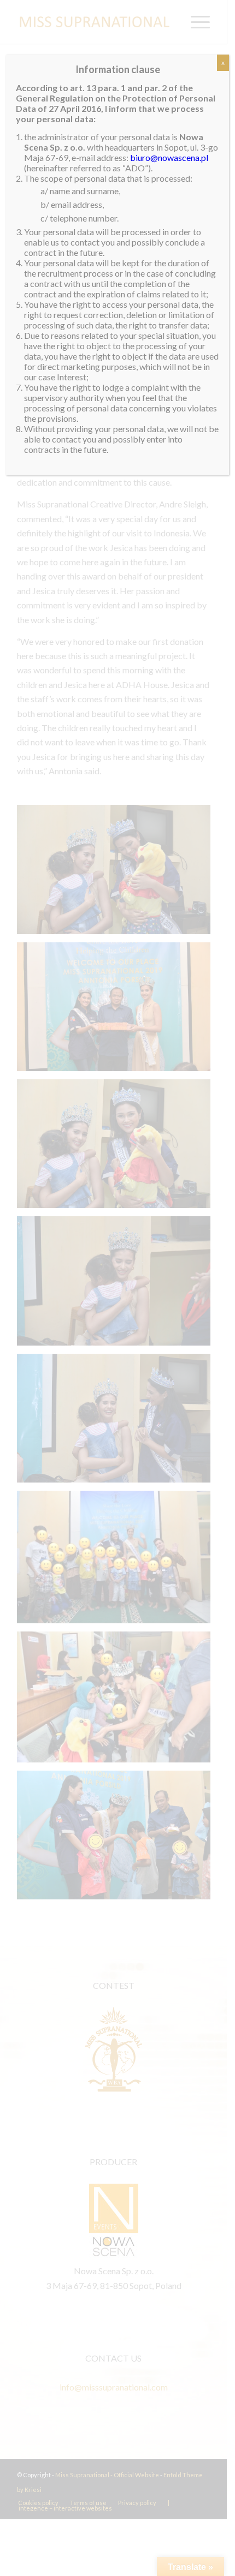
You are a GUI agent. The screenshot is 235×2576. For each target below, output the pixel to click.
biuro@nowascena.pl (169, 157)
